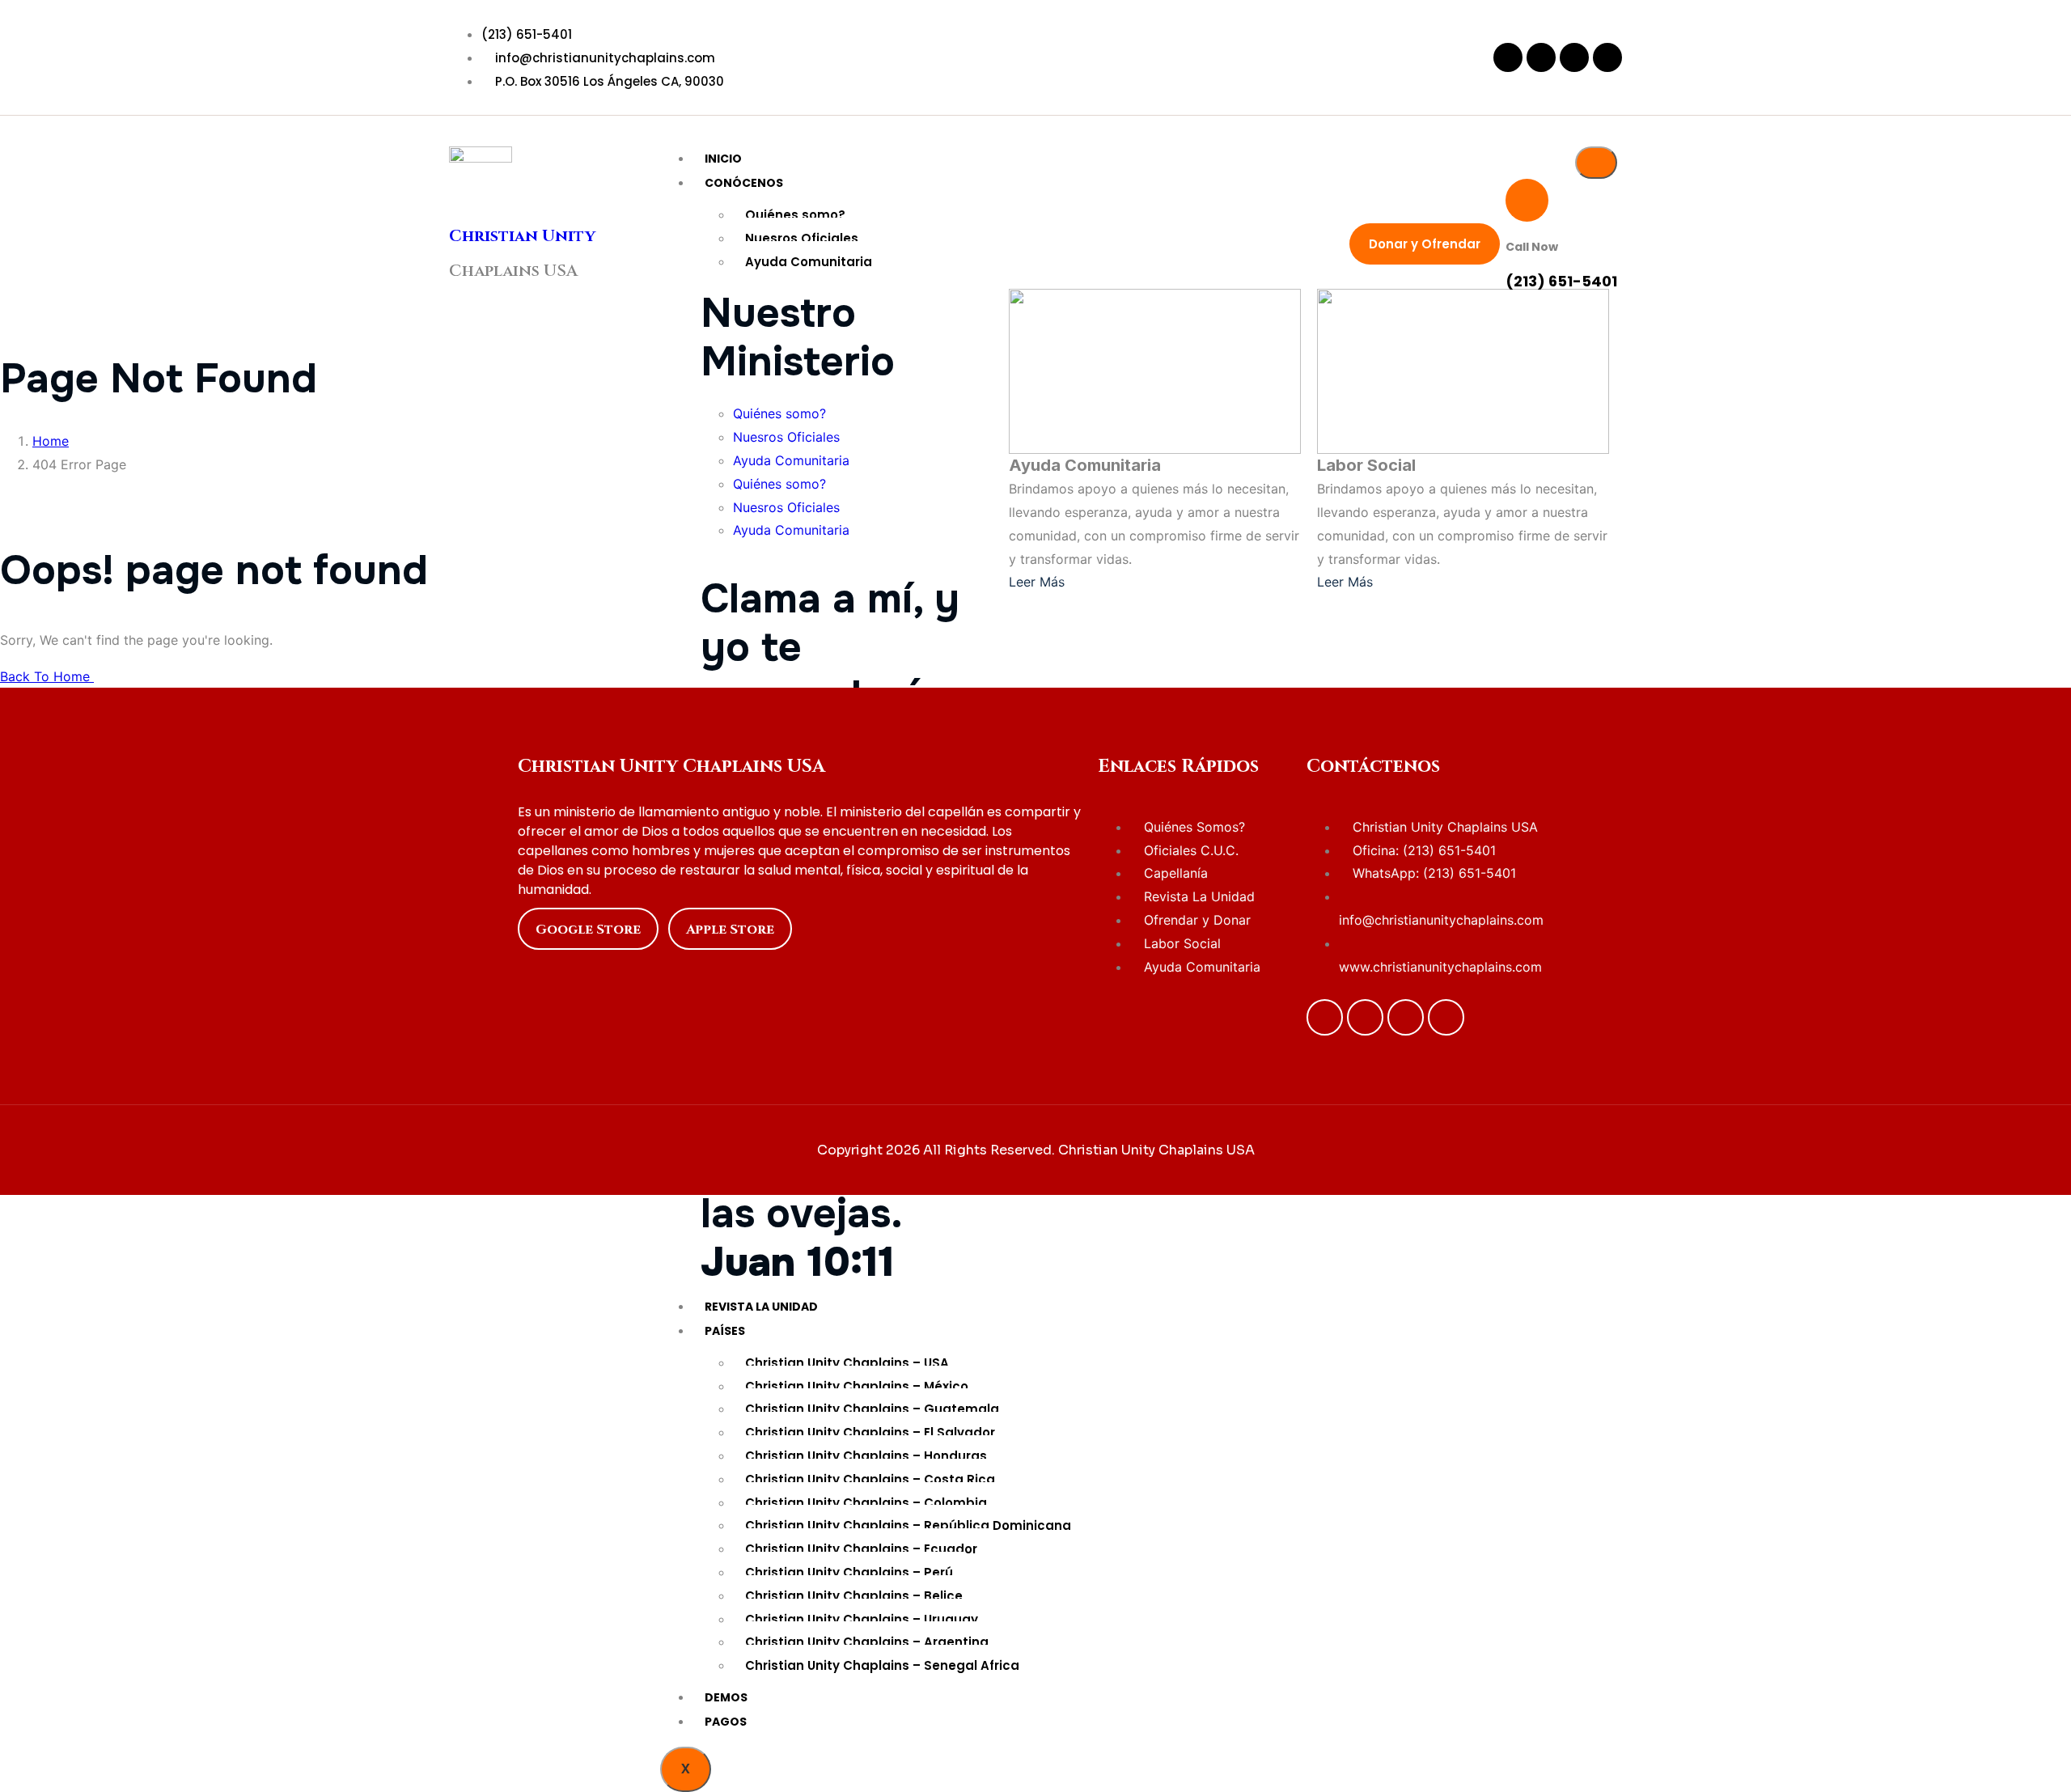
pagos (726, 1722)
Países (725, 1331)
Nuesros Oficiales (802, 238)
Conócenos (744, 183)
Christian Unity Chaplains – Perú (849, 1572)
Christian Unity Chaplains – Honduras (866, 1456)
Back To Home (47, 676)
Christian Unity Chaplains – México (857, 1386)
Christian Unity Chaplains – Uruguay (862, 1619)
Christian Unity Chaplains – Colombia (866, 1503)
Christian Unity (522, 236)
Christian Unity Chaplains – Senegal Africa (882, 1665)
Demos (726, 1697)
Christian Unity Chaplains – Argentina (867, 1642)
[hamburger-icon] (1596, 163)
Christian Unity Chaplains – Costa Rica (870, 1479)
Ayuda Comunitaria (809, 262)
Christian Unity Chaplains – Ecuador (861, 1549)
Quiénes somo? (795, 215)
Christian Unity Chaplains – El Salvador (870, 1432)
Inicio (723, 159)
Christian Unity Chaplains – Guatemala (872, 1409)
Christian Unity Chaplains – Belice (854, 1596)
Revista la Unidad (761, 1307)
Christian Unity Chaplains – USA (847, 1363)
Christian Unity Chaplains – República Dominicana (908, 1525)
